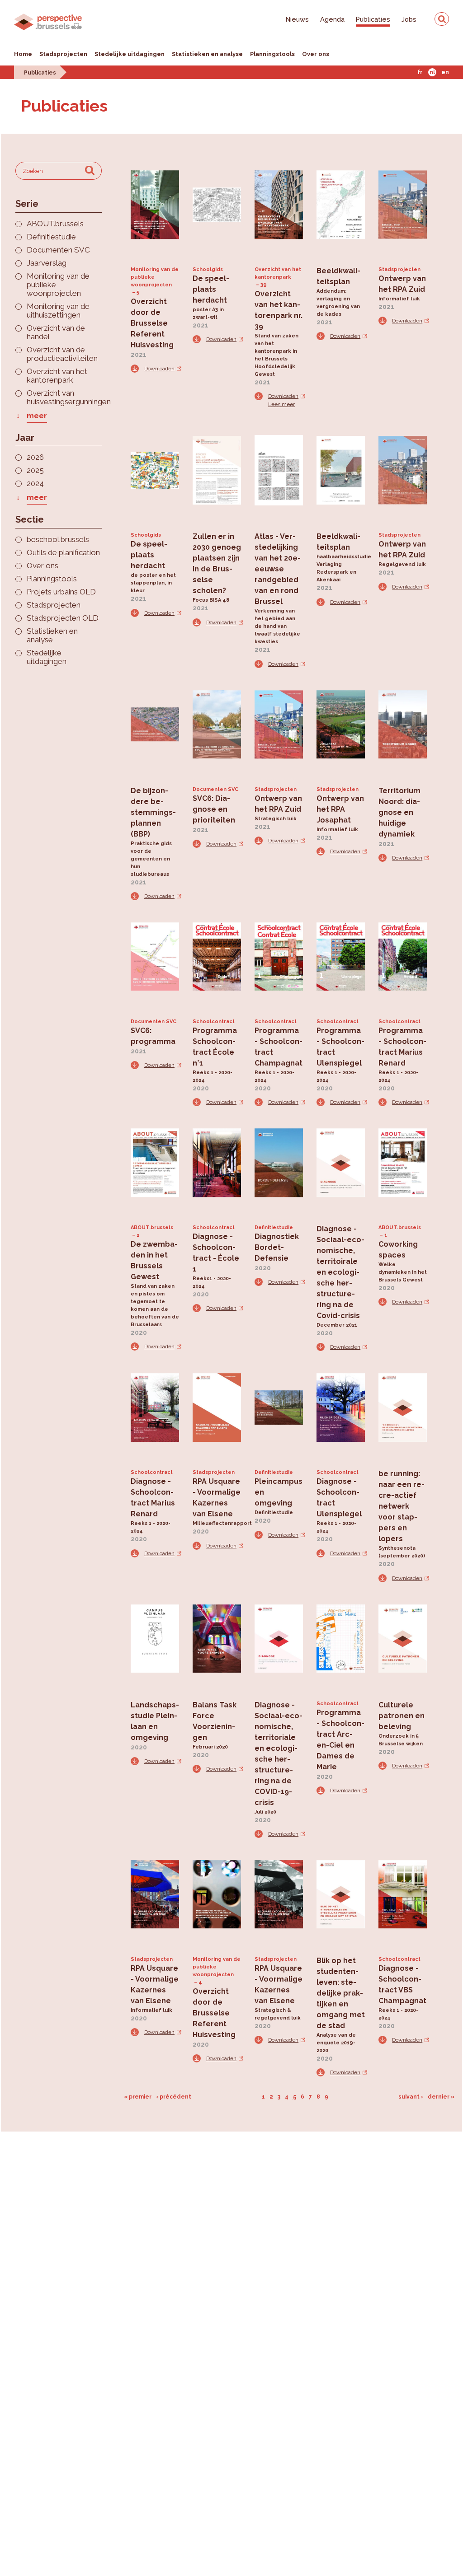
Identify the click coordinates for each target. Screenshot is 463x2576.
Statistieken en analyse (207, 54)
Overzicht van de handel (56, 332)
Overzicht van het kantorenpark (57, 376)
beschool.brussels (58, 540)
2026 (35, 457)
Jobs (409, 19)
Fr (420, 72)
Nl (432, 72)
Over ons (316, 54)
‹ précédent (174, 2097)
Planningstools (272, 54)
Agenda (332, 19)
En (445, 72)
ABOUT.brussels (55, 224)
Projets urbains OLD (61, 592)
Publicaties (373, 19)
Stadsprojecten (63, 54)
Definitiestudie (51, 237)
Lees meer (281, 404)
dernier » (441, 2097)
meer (37, 416)
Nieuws (297, 19)
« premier (138, 2097)
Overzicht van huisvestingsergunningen (64, 397)
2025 (35, 470)
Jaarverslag (47, 263)
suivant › (411, 2097)
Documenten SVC (58, 250)
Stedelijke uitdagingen (130, 54)
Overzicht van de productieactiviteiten (62, 354)
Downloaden (159, 369)
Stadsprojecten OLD (63, 618)
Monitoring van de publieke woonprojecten (58, 285)
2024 (35, 484)
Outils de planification (63, 553)
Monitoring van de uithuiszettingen (58, 311)
